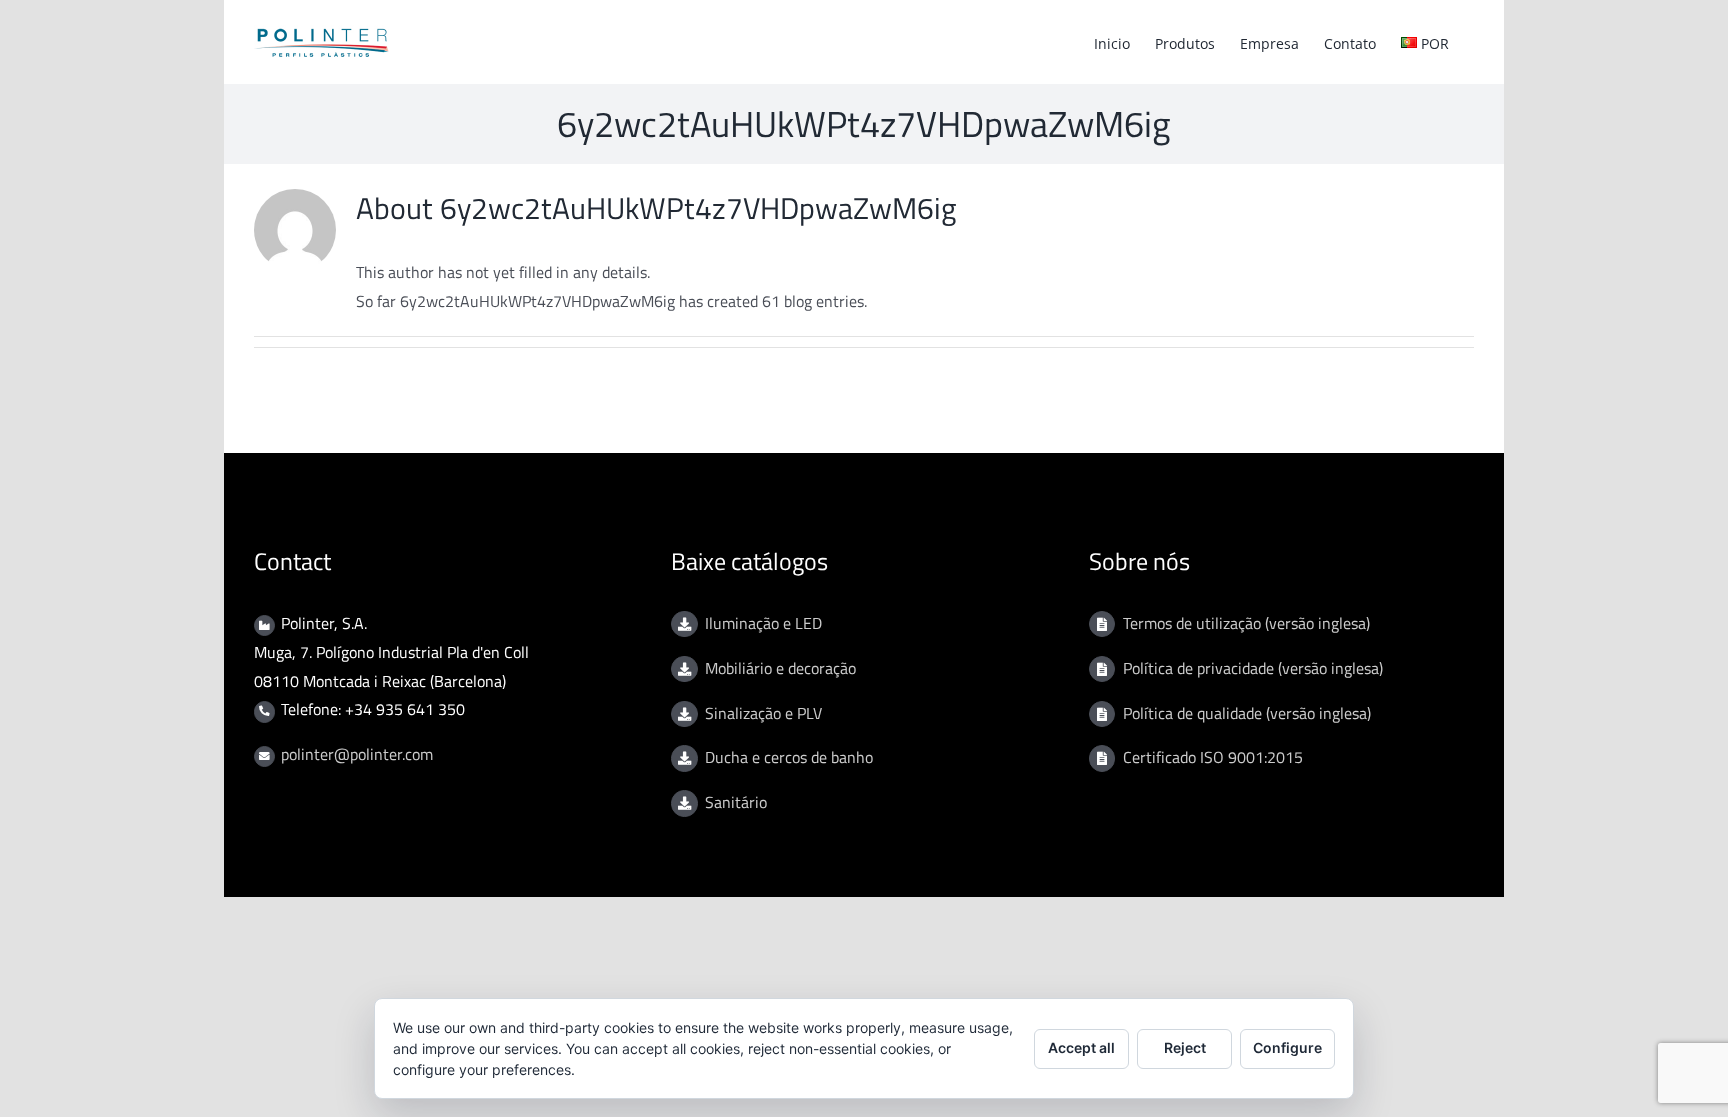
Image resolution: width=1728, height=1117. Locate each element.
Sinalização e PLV (763, 713)
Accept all (1081, 1047)
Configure (1287, 1047)
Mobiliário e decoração (780, 668)
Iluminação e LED (763, 623)
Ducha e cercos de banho (789, 757)
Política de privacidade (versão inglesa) (1253, 668)
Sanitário (736, 802)
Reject (1185, 1047)
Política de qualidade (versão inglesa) (1247, 713)
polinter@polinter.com (357, 754)
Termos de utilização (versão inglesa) (1246, 623)
